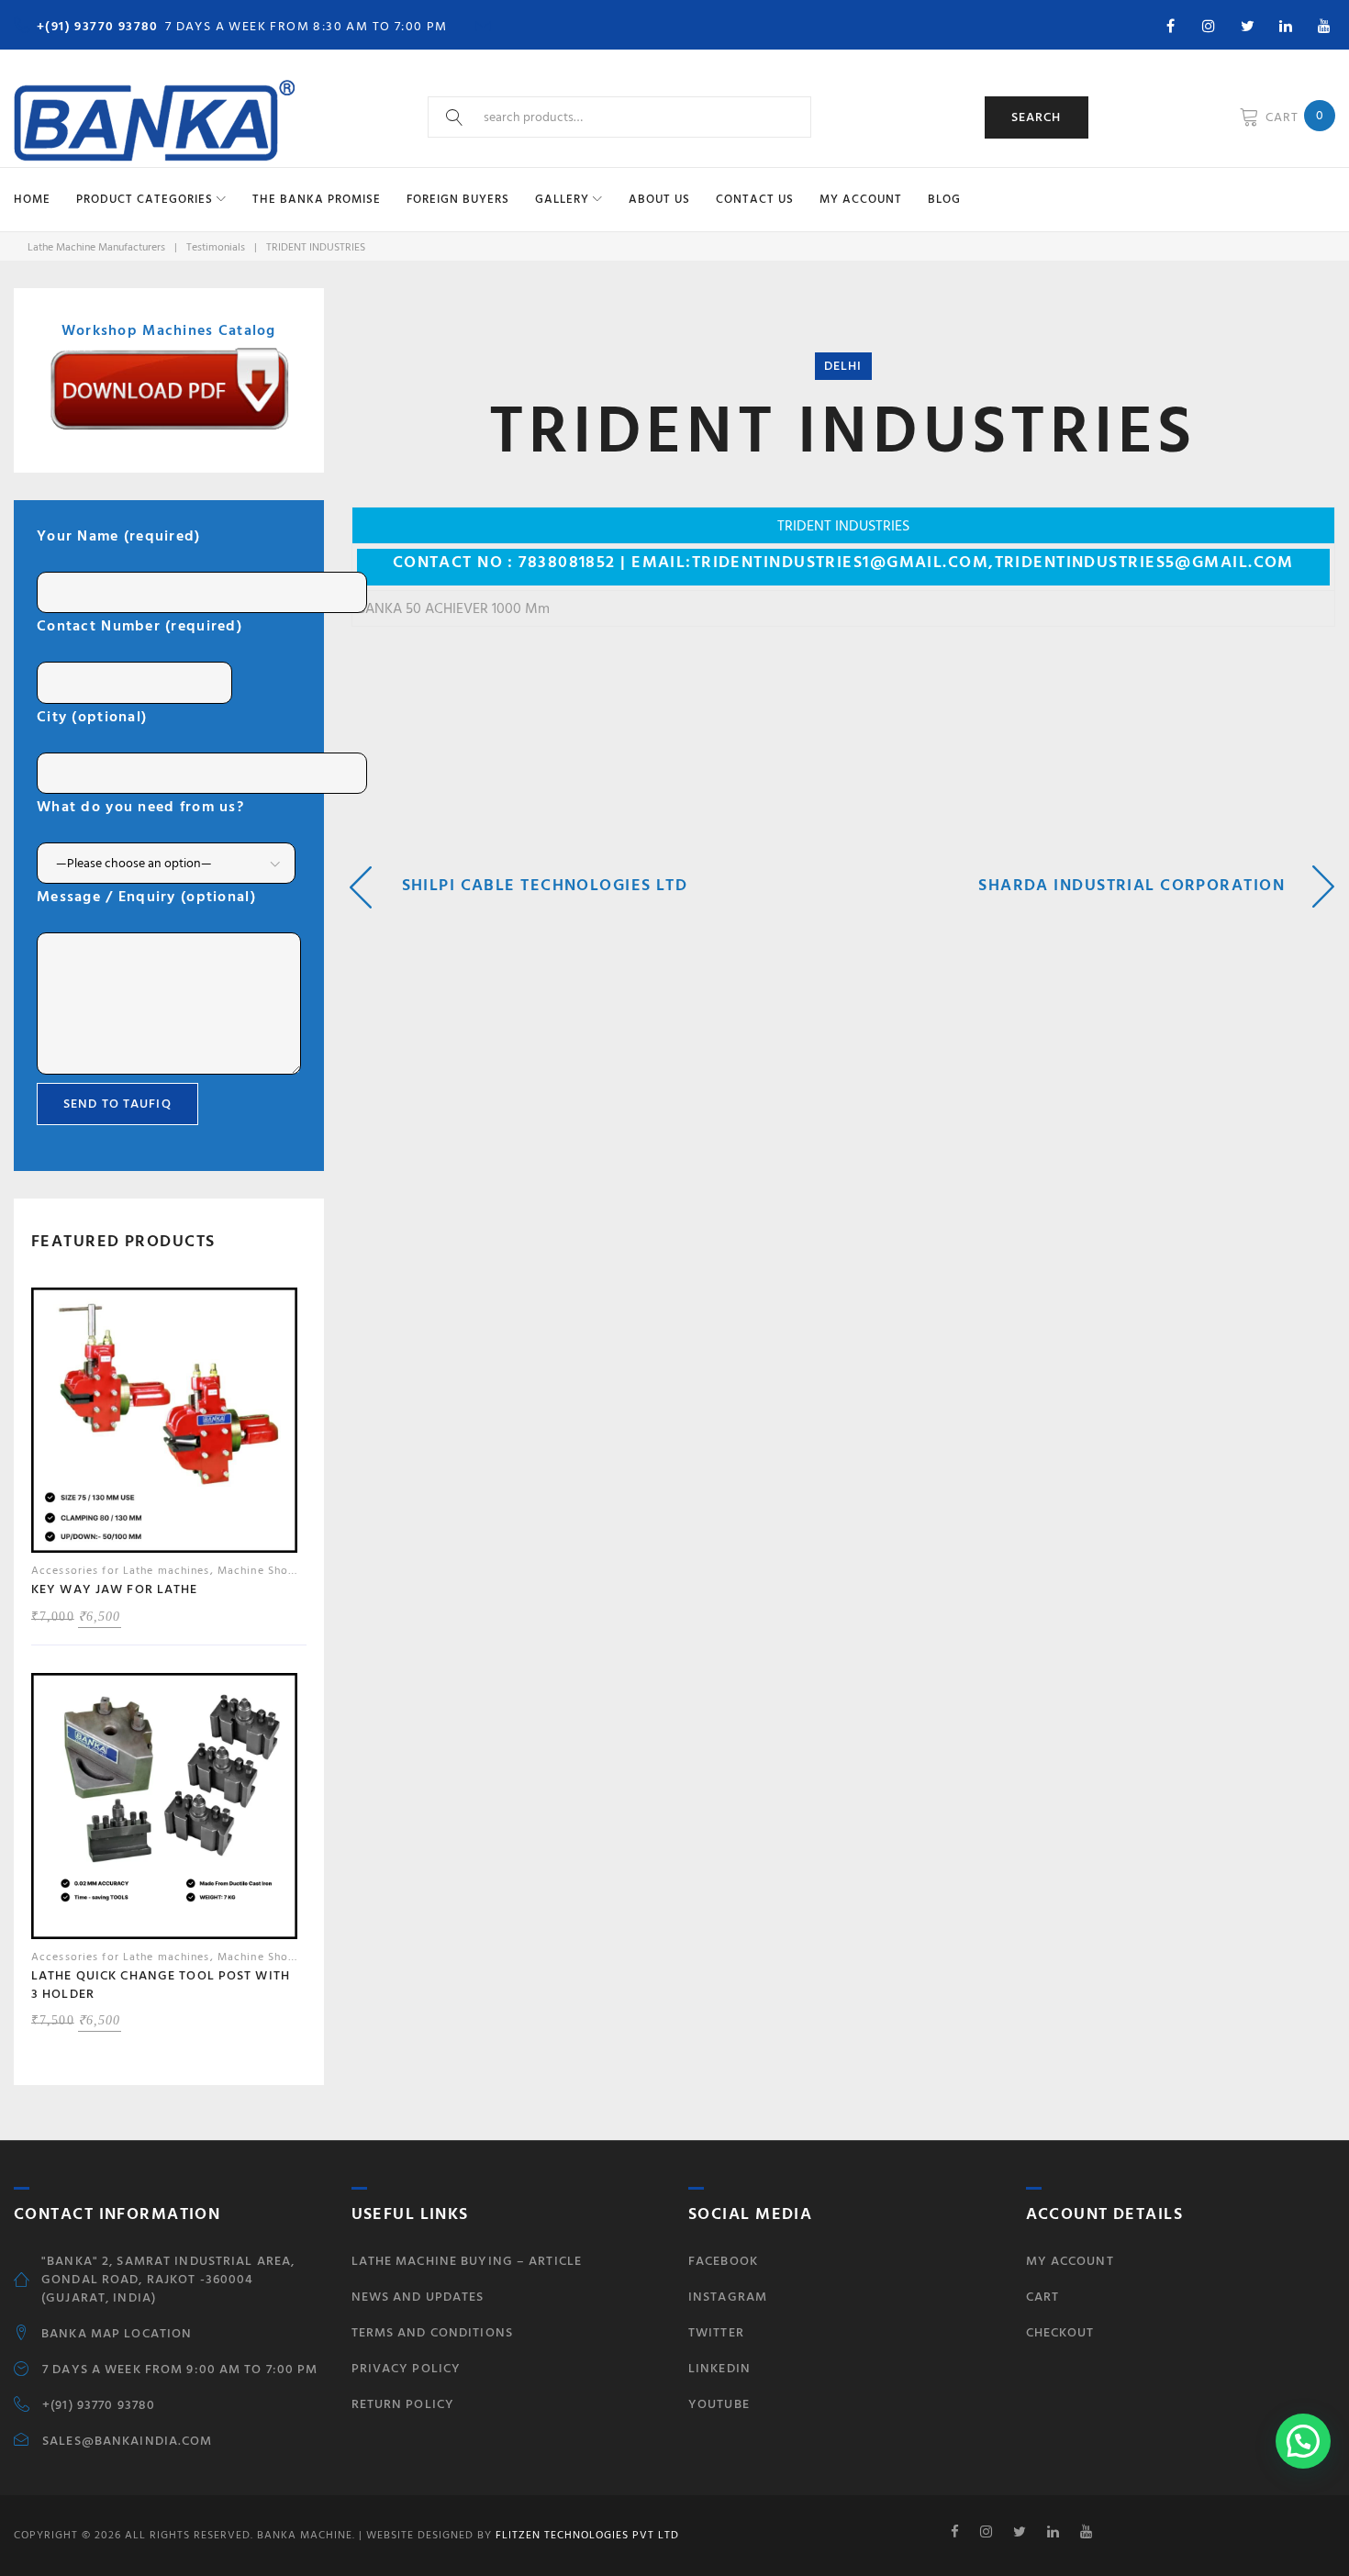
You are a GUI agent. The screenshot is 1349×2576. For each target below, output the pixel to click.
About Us (659, 199)
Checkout (1060, 2332)
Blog (944, 199)
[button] (1303, 2441)
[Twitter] (1247, 26)
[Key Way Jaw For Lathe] (164, 1425)
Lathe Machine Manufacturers (96, 247)
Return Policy (403, 2404)
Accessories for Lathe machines (121, 1571)
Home (32, 199)
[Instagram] (1209, 26)
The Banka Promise (317, 199)
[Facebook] (1170, 26)
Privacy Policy (407, 2368)
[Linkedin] (1286, 26)
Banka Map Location (117, 2334)
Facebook (723, 2261)
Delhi (843, 366)
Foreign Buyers (458, 199)
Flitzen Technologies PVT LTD (585, 2535)
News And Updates (418, 2297)
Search (1037, 117)
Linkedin (719, 2368)
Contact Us (755, 199)
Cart (1042, 2297)
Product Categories (145, 199)
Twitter (716, 2332)
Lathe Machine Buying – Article (467, 2261)
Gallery (562, 199)
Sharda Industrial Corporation (1132, 885)
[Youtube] (1324, 26)
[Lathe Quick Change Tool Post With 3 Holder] (164, 1811)
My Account (861, 199)
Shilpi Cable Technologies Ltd (545, 885)
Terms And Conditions (432, 2332)
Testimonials (216, 247)
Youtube (719, 2404)
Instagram (728, 2297)
